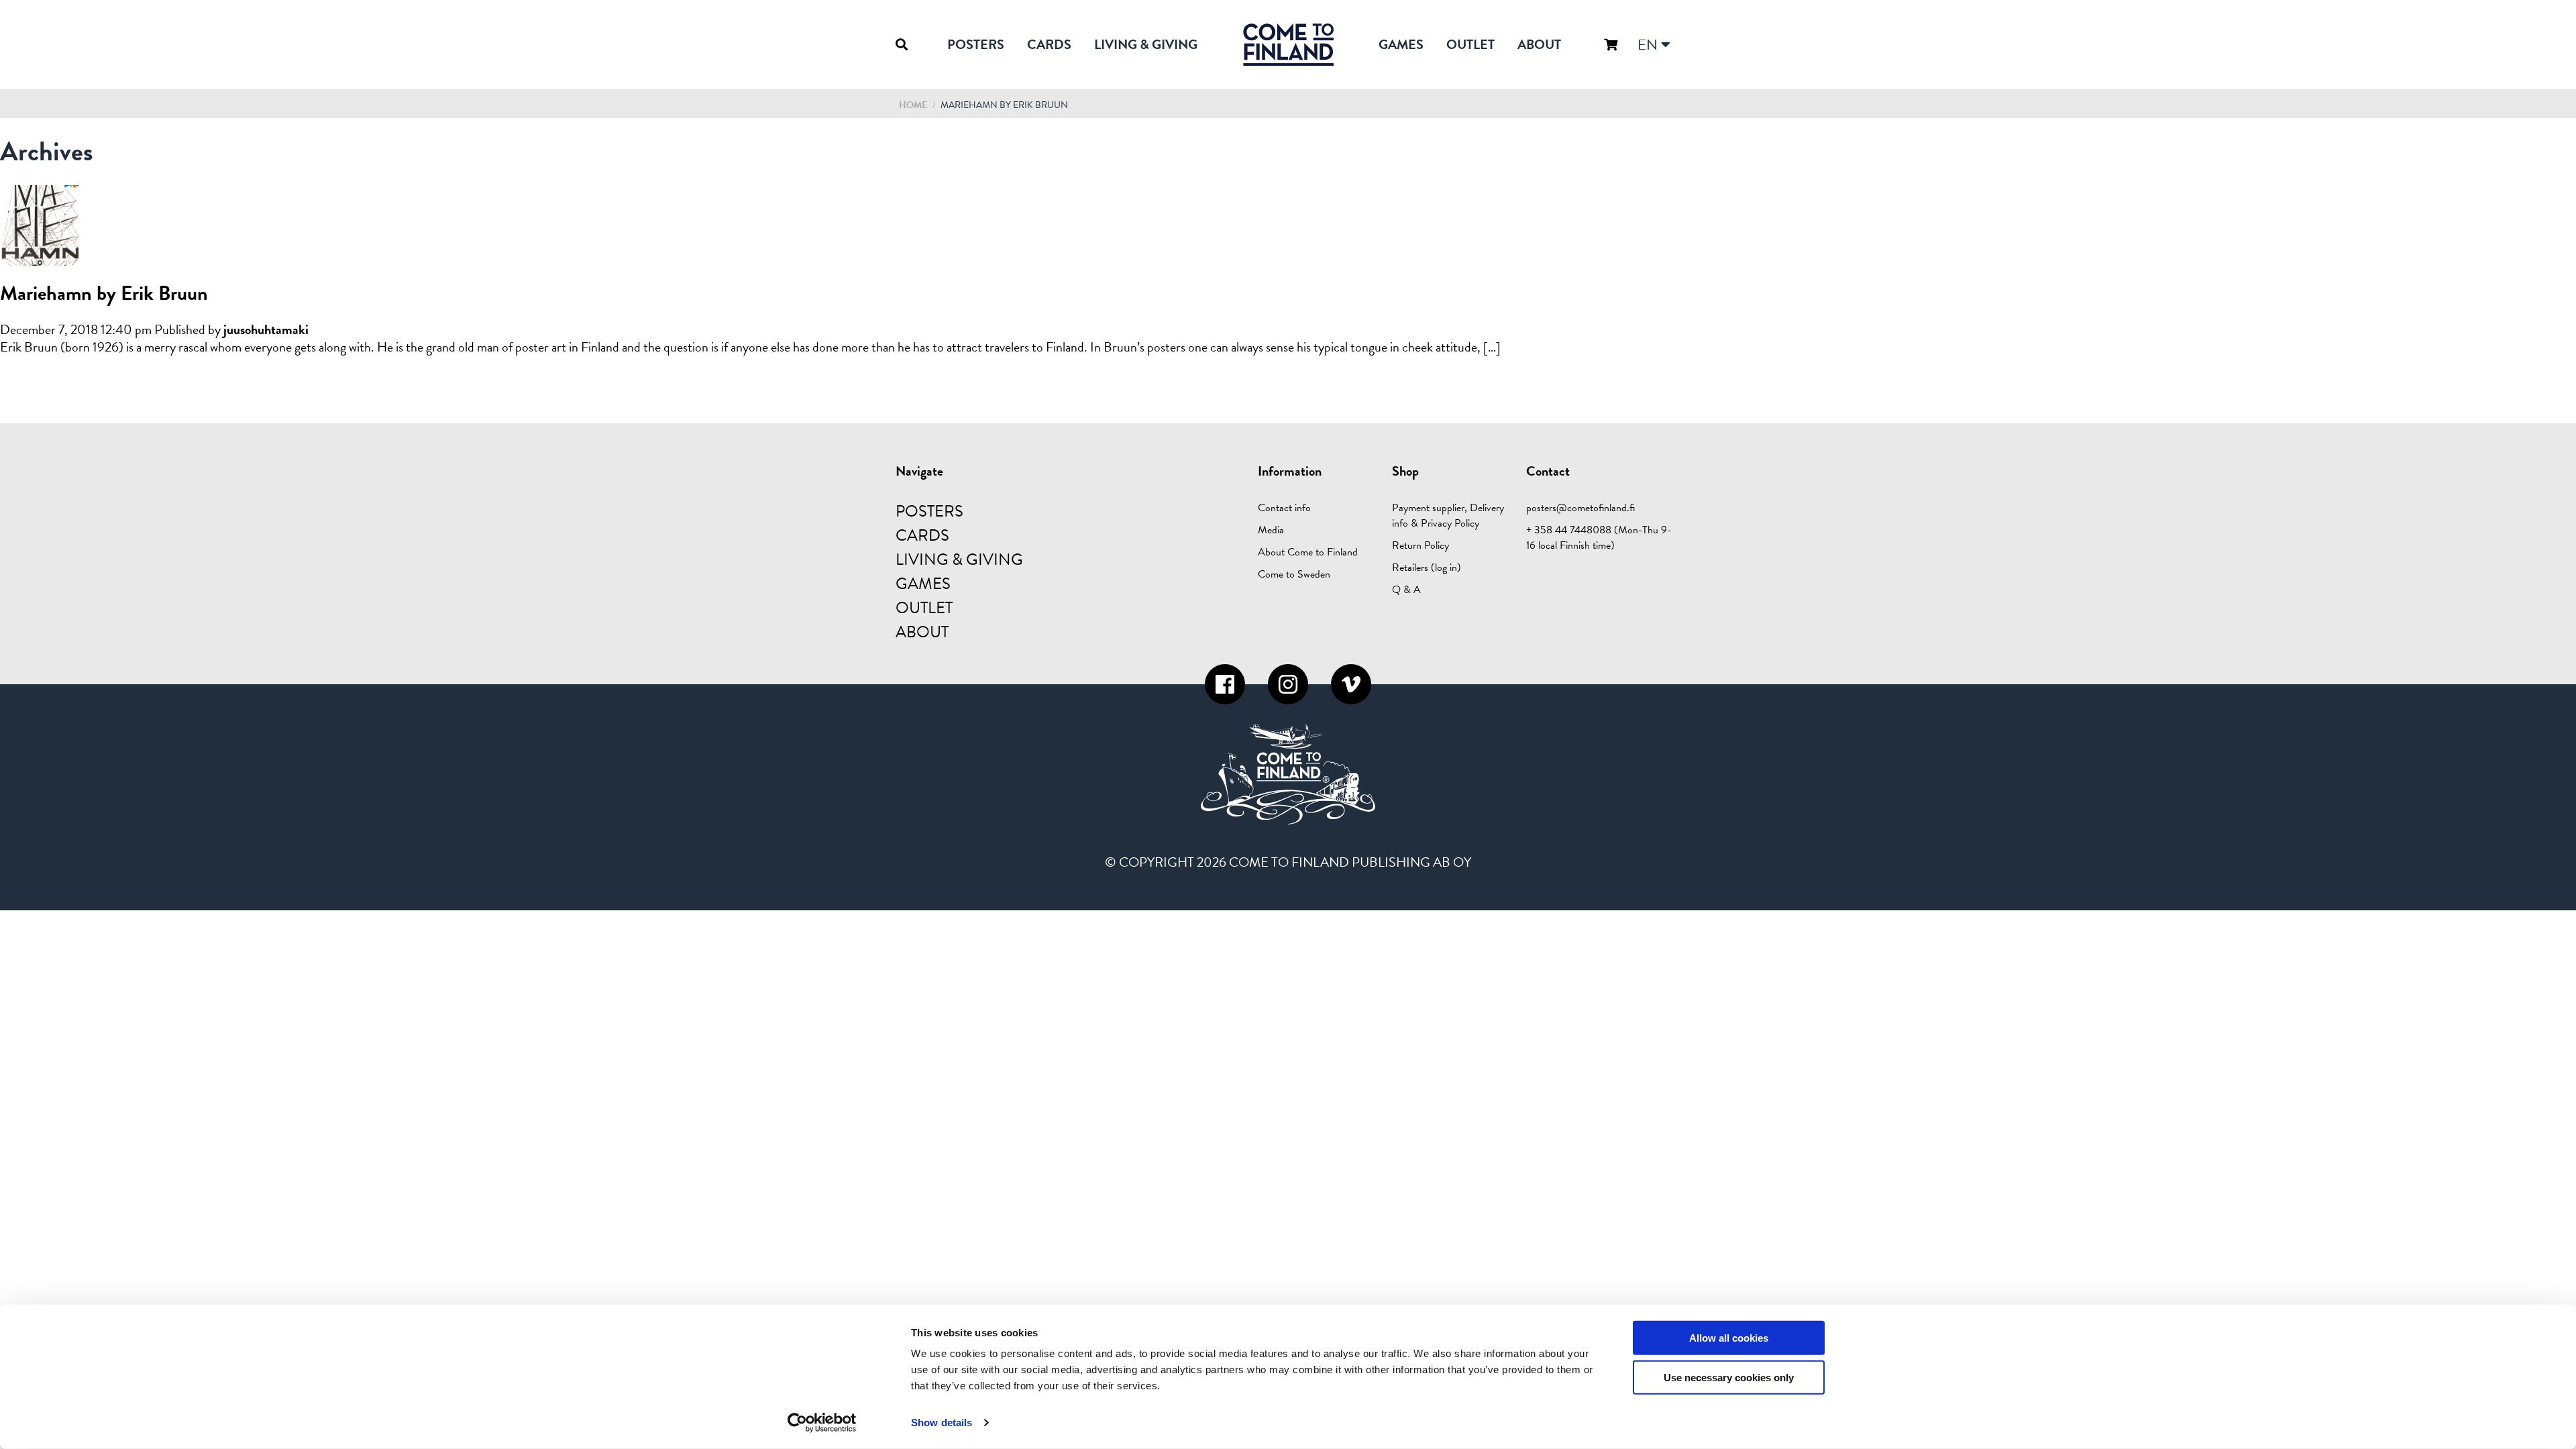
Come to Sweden (1294, 574)
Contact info (1284, 508)
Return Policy (1420, 545)
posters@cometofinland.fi (1580, 508)
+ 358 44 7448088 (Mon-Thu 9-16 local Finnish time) (1599, 538)
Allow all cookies (1729, 1338)
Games (1401, 44)
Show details (942, 1423)
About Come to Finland (1308, 552)
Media (1271, 530)
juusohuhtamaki (266, 329)
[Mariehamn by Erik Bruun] (40, 258)
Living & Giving (1146, 44)
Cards (1049, 44)
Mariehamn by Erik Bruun (104, 293)
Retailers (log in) (1427, 568)
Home (913, 105)
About (1539, 44)
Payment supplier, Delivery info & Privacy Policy (1448, 516)
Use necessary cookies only (1729, 1378)
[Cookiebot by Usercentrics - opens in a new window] (822, 1423)
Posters (976, 44)
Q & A (1406, 590)
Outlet (1470, 44)
